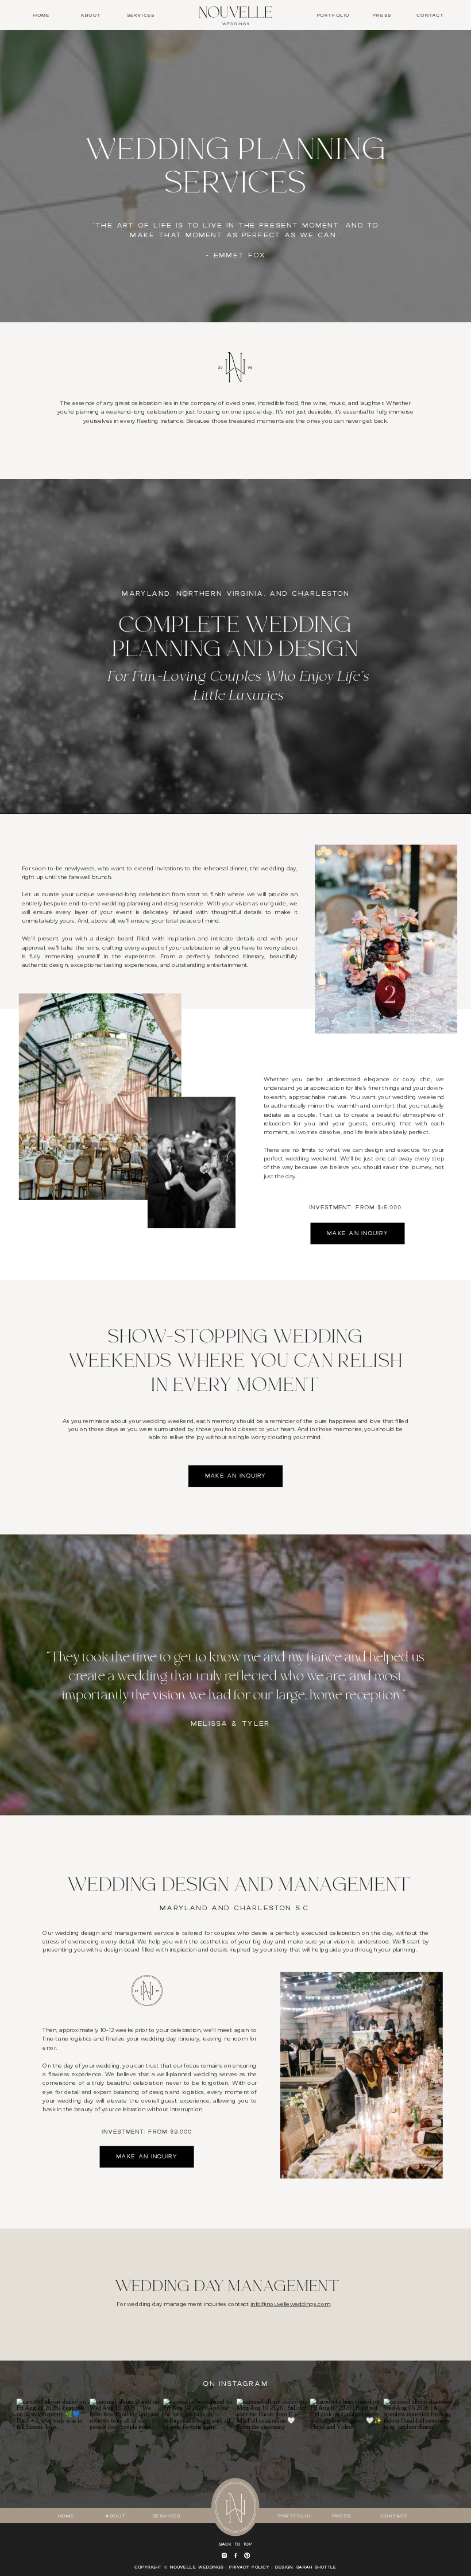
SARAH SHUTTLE (316, 2567)
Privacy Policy (249, 2567)
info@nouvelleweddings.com (290, 2304)
